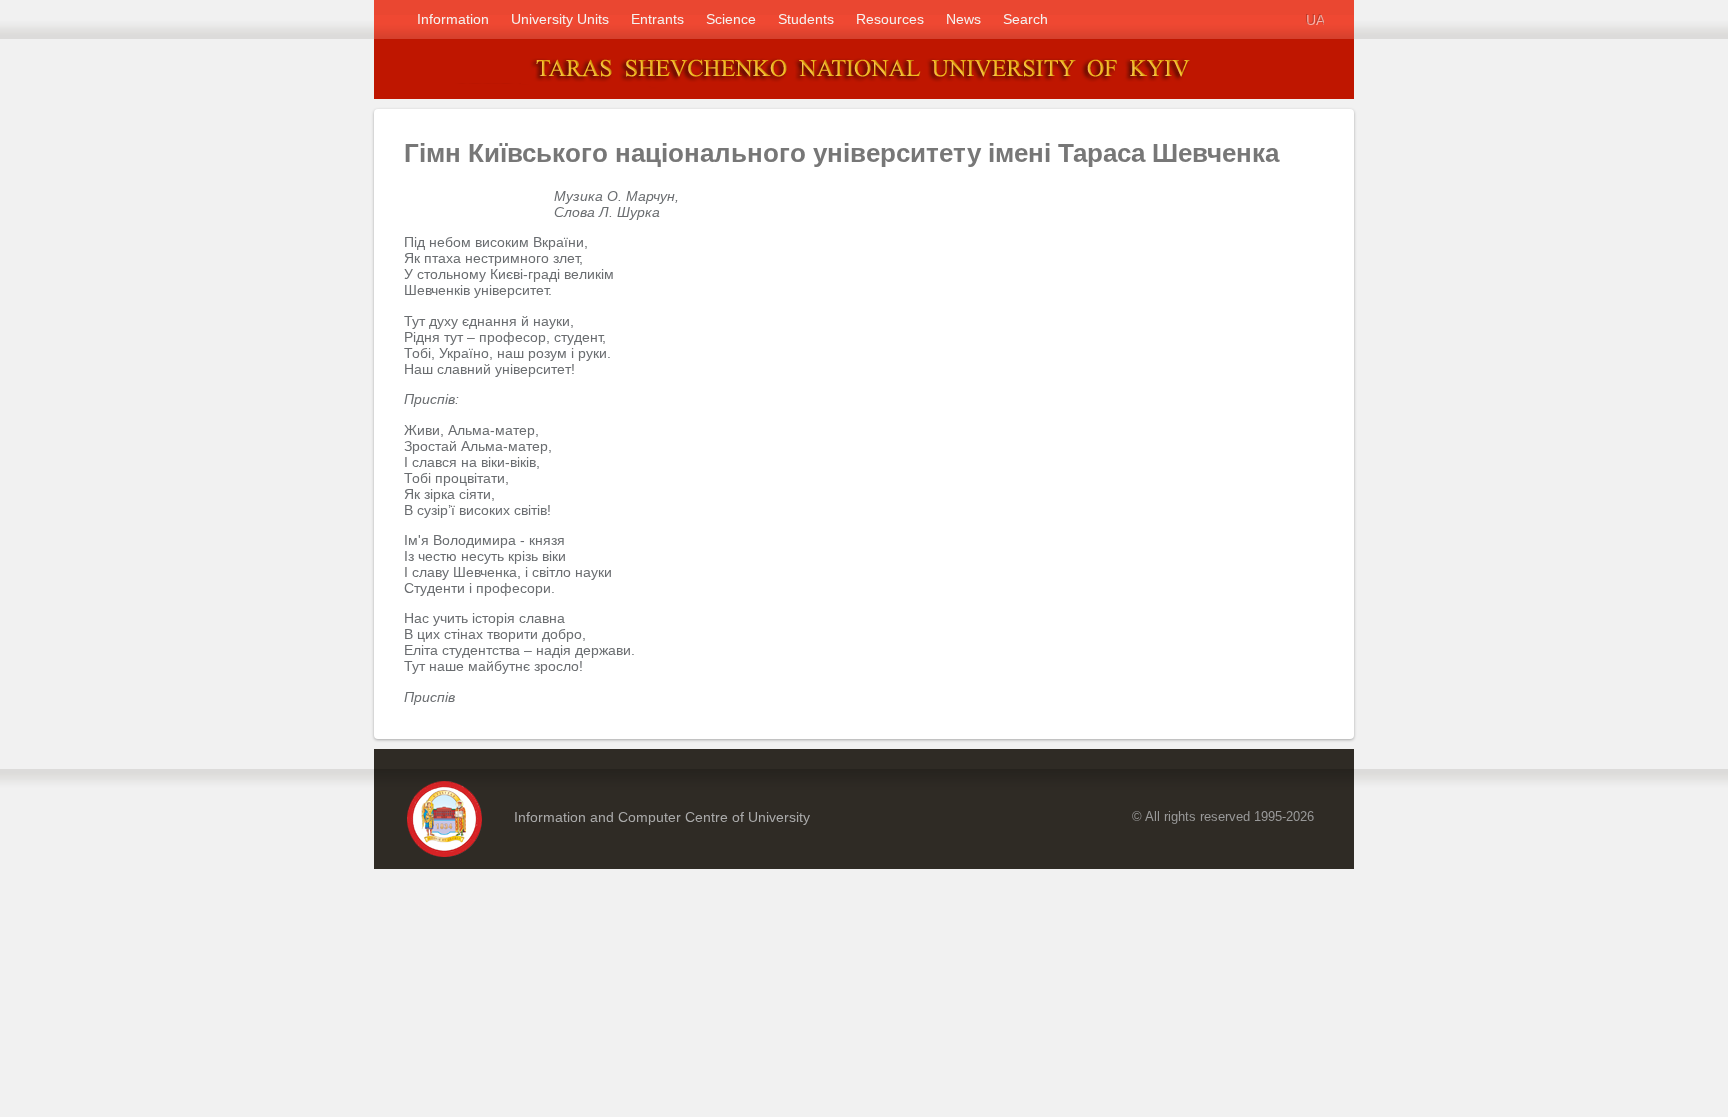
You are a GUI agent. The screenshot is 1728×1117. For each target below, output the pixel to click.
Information (453, 19)
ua (1314, 19)
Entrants (657, 19)
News (963, 19)
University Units (560, 19)
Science (731, 19)
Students (806, 19)
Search (1025, 19)
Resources (890, 19)
